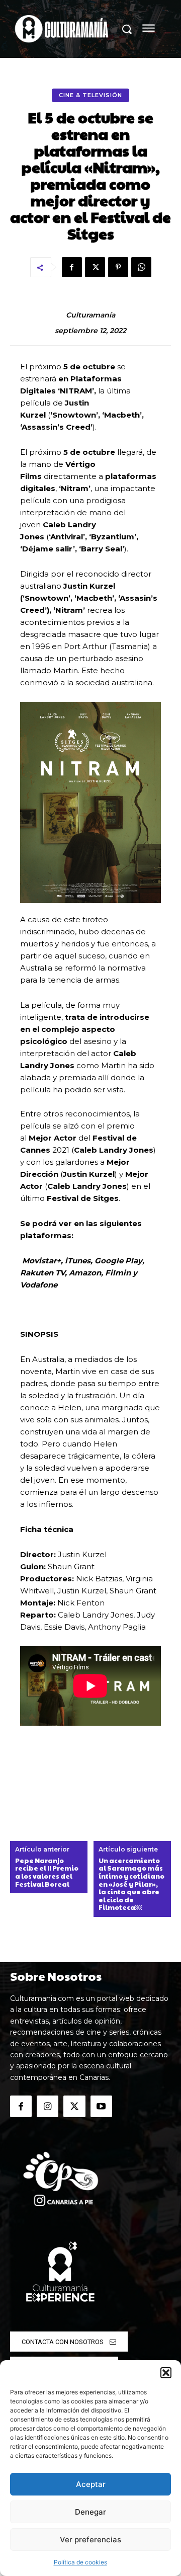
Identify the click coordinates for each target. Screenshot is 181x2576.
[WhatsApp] (141, 267)
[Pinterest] (118, 267)
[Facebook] (72, 267)
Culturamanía (90, 315)
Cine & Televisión (90, 95)
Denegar (90, 2512)
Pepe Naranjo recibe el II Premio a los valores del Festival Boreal (47, 1873)
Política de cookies (80, 2562)
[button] (166, 2373)
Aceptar (91, 2484)
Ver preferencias (90, 2540)
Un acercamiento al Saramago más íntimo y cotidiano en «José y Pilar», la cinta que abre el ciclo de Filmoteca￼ (131, 1884)
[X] (95, 267)
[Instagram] (48, 2106)
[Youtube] (101, 2106)
